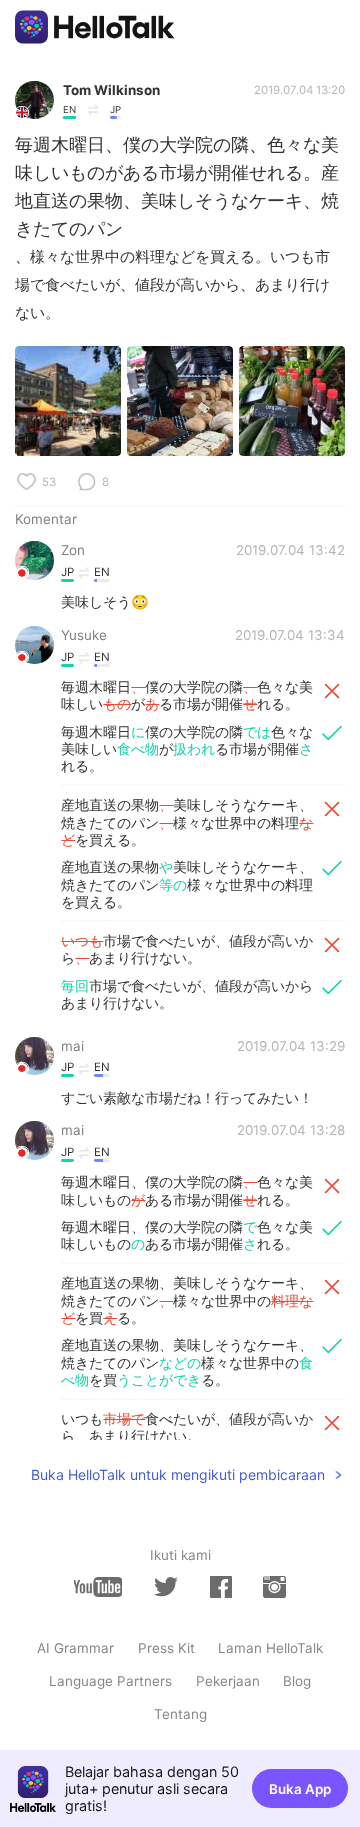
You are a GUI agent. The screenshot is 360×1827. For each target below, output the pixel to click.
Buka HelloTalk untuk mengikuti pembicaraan (178, 1474)
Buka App (300, 1789)
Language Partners (110, 1681)
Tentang (180, 1714)
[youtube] (98, 1586)
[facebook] (221, 1586)
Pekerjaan (228, 1681)
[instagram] (274, 1586)
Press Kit (166, 1648)
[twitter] (166, 1587)
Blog (297, 1681)
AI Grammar (75, 1648)
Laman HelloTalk (270, 1648)
